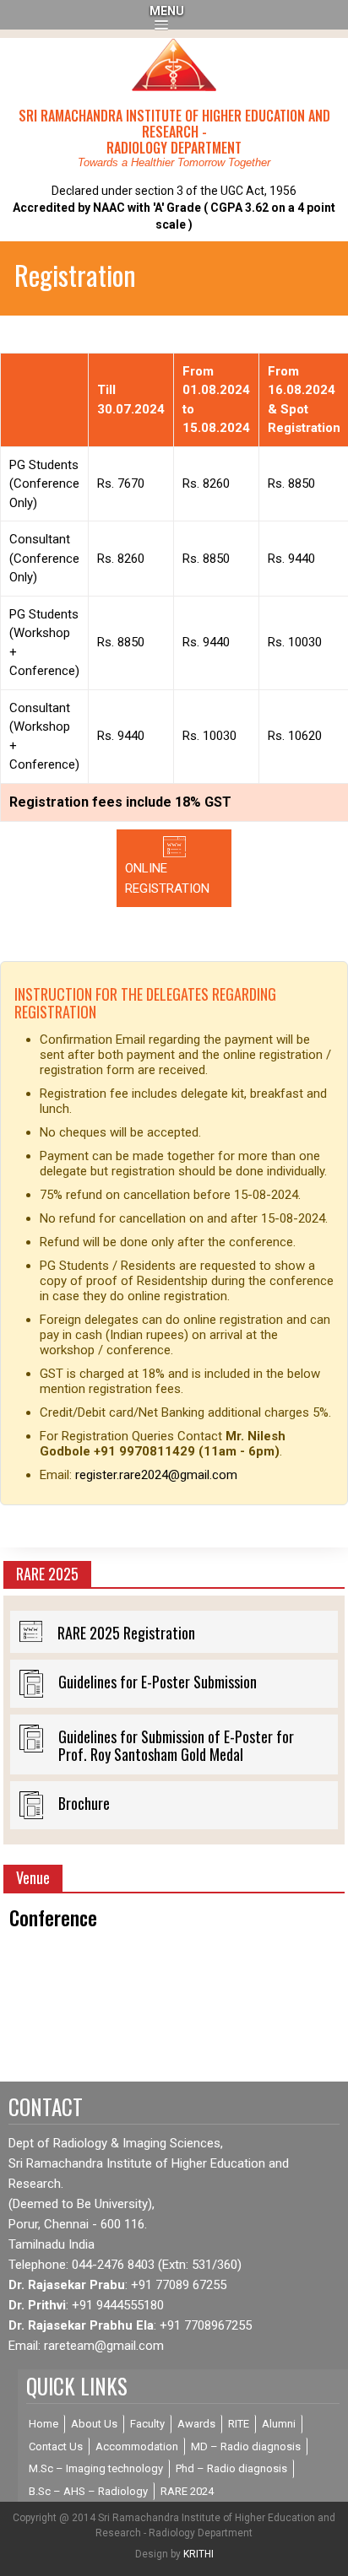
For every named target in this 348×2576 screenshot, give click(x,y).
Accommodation (137, 2446)
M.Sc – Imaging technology (96, 2468)
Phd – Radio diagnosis (231, 2468)
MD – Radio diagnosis (246, 2446)
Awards (196, 2424)
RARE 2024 (187, 2491)
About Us (94, 2424)
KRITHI (198, 2554)
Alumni (279, 2424)
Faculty (147, 2424)
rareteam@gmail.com (104, 2346)
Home (43, 2424)
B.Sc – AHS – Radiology (88, 2491)
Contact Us (56, 2446)
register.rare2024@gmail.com (156, 1475)
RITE (239, 2424)
